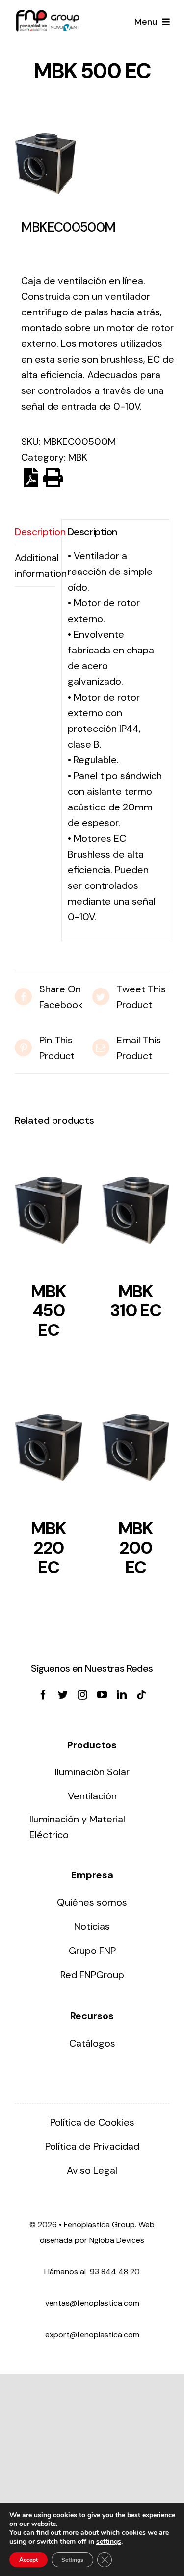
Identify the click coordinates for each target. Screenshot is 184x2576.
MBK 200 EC (136, 1548)
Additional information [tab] (35, 566)
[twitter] (63, 1695)
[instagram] (82, 1695)
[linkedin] (122, 1695)
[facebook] (43, 1695)
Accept (28, 2560)
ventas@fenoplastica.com (92, 2303)
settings (109, 2542)
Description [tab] (35, 532)
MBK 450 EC (48, 1311)
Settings (72, 2560)
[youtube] (102, 1695)
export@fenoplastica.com (92, 2334)
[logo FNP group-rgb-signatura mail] (48, 15)
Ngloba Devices (117, 2240)
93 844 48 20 (115, 2272)
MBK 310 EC (136, 1301)
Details (49, 1214)
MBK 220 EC (48, 1548)
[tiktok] (141, 1695)
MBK (78, 457)
